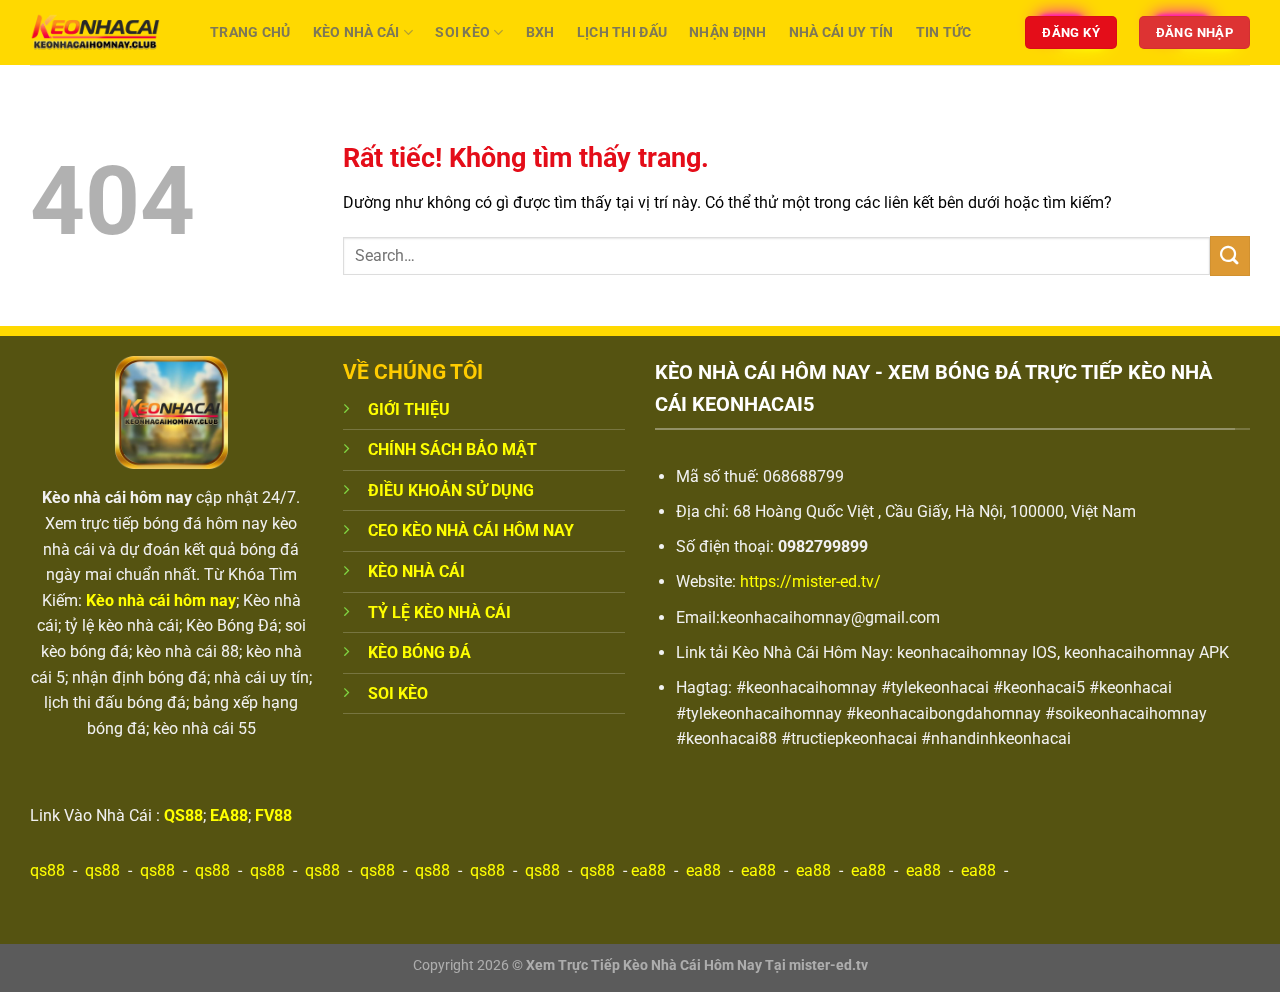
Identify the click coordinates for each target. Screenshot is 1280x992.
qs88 (47, 870)
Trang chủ (250, 32)
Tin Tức (944, 32)
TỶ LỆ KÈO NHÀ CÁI (439, 612)
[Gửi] (1230, 255)
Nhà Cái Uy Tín (841, 32)
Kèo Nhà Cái (356, 32)
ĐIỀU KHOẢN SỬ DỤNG (451, 490)
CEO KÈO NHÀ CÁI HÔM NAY (471, 530)
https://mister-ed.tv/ (810, 581)
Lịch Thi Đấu (622, 32)
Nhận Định (728, 32)
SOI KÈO (398, 693)
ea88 (648, 870)
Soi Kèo (462, 32)
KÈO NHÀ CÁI (416, 571)
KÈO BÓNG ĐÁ (419, 652)
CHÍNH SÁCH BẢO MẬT (452, 449)
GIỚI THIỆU (409, 409)
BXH (540, 32)
